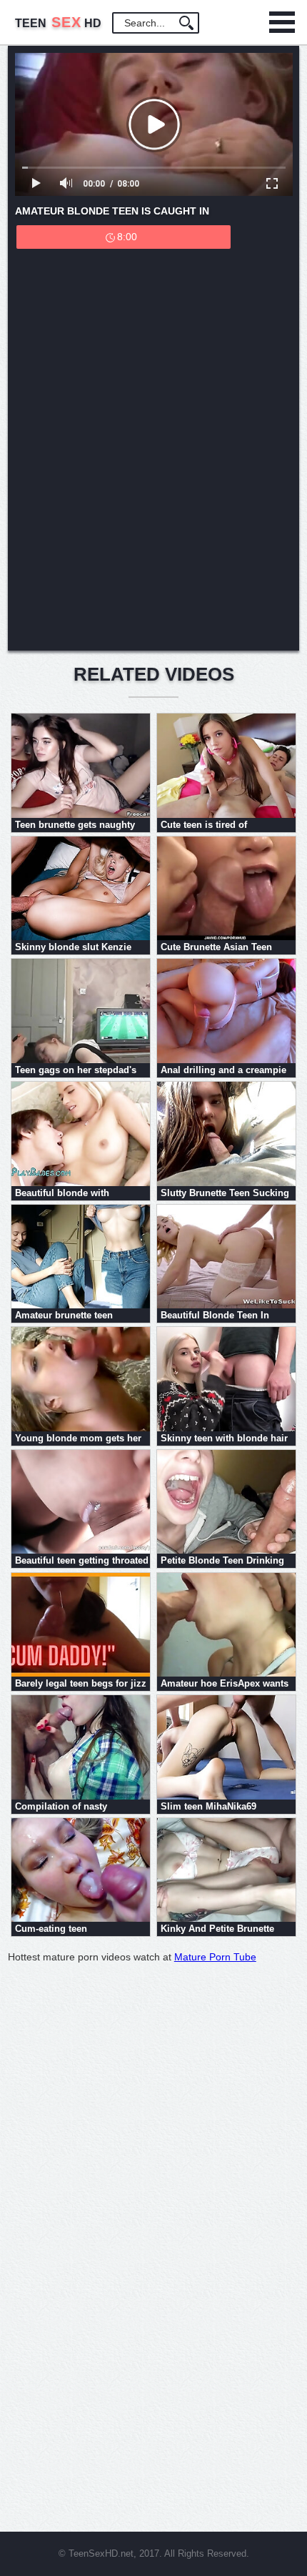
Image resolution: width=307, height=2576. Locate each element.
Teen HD (58, 23)
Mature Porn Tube (215, 1957)
